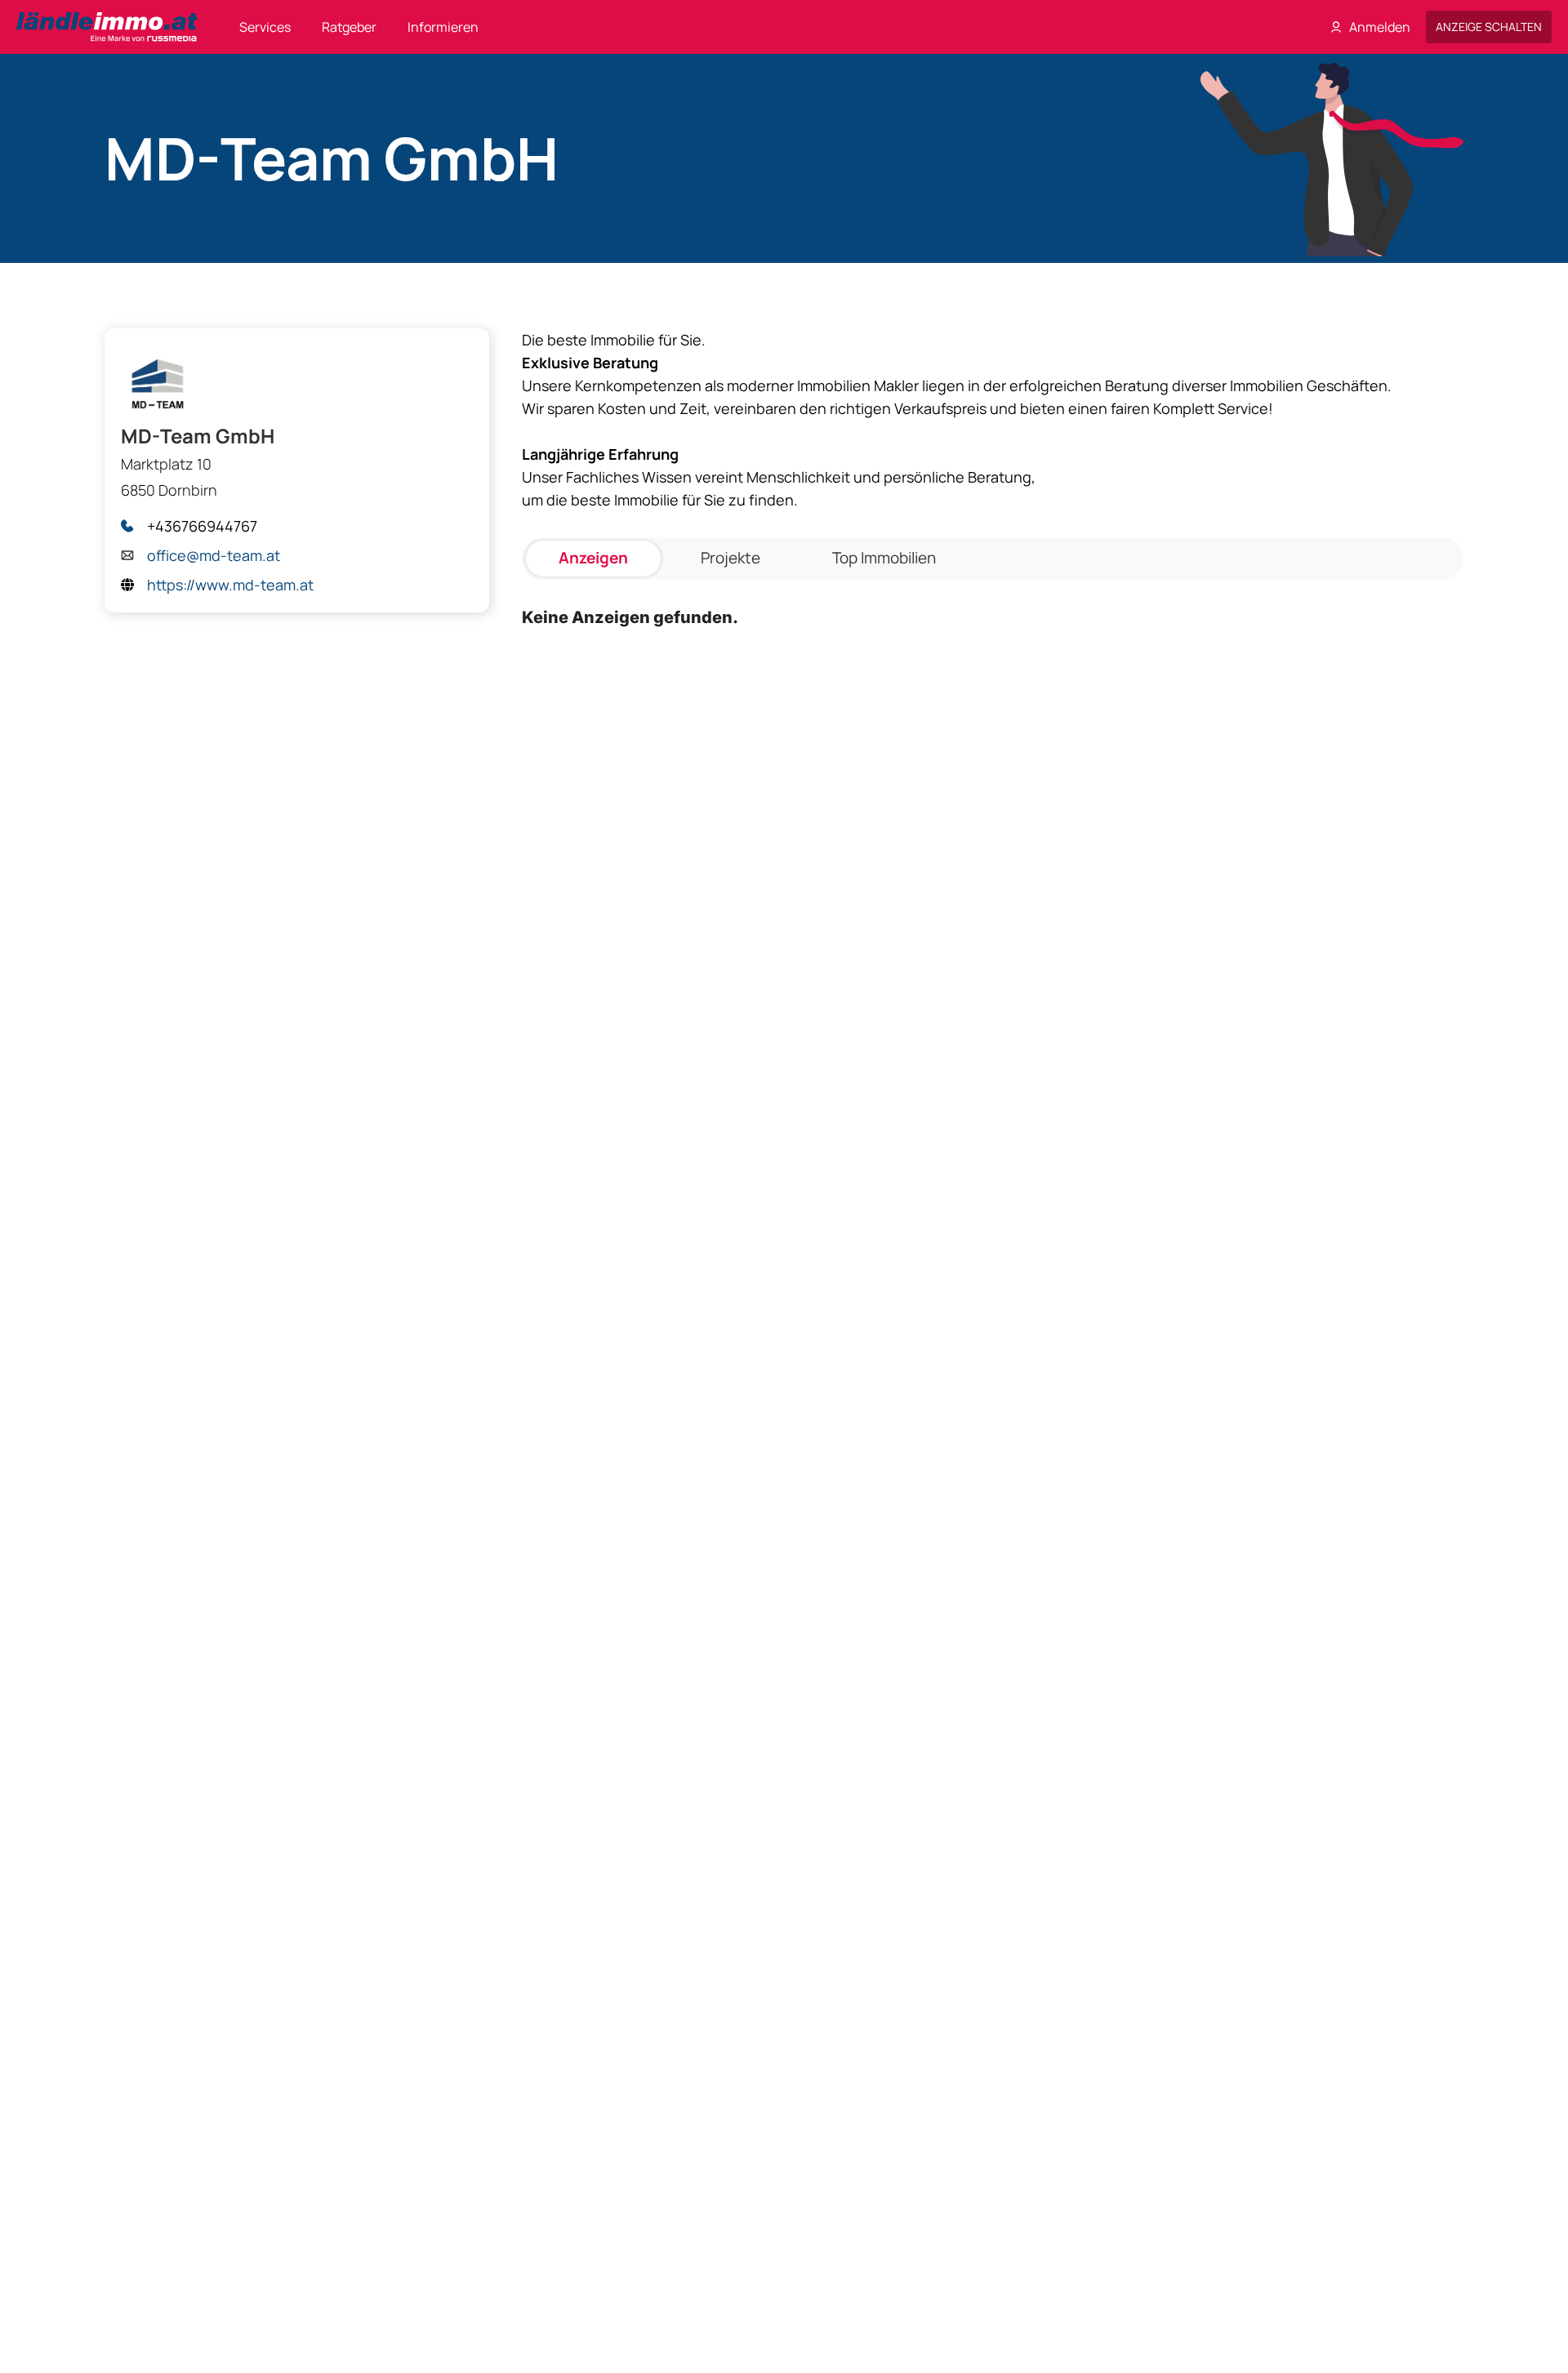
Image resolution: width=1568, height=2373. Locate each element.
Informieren (443, 27)
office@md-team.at (214, 555)
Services (265, 27)
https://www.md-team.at (230, 585)
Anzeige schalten (1489, 27)
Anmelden (1380, 27)
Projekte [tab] (731, 558)
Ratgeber (349, 27)
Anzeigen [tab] (593, 558)
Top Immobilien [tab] (884, 558)
